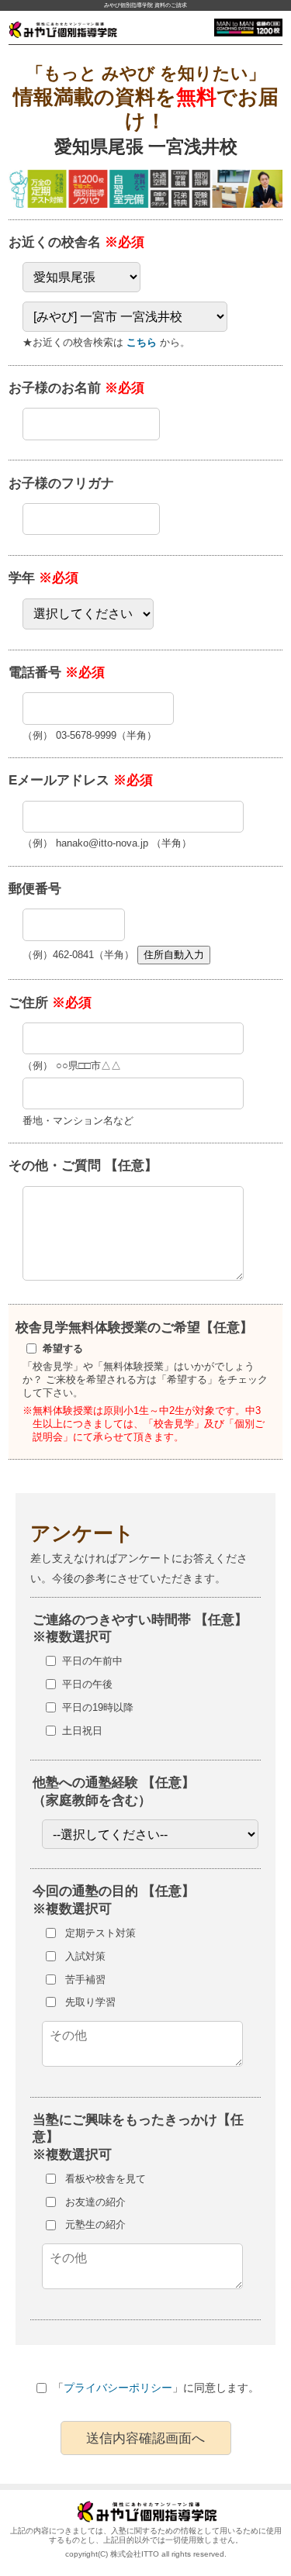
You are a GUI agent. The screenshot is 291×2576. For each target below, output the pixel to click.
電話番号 (57, 672)
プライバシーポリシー (118, 2388)
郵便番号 (35, 888)
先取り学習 (90, 2002)
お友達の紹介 (95, 2202)
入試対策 (85, 1956)
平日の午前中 (92, 1661)
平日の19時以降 (98, 1707)
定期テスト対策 (100, 1933)
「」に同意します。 (156, 2388)
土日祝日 (82, 1731)
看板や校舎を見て (106, 2179)
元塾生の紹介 (95, 2224)
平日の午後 (87, 1684)
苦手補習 (85, 1979)
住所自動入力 (174, 955)
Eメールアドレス (81, 780)
